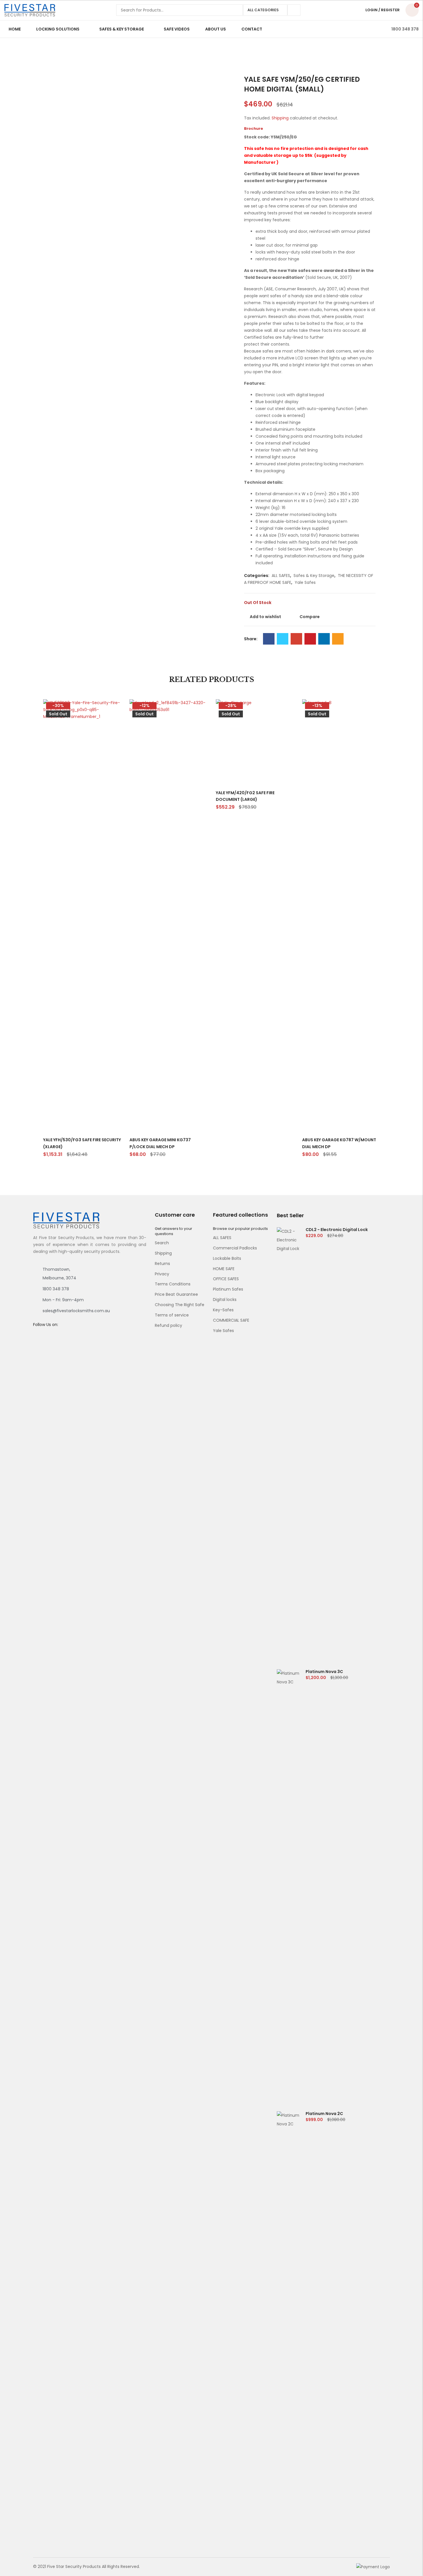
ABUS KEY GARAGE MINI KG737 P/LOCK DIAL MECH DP (160, 1143)
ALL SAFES (281, 576)
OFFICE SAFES (226, 1279)
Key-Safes (223, 1310)
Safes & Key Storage (314, 576)
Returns (162, 1264)
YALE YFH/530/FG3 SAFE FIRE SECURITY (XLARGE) (82, 1143)
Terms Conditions (173, 1284)
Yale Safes (305, 582)
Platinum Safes (228, 1289)
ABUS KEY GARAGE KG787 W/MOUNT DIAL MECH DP (339, 1143)
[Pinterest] (310, 639)
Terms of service (172, 1315)
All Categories (263, 10)
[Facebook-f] (35, 1336)
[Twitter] (283, 639)
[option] (57, 92)
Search (294, 10)
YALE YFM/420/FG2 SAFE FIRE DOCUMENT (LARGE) (245, 796)
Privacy (162, 1274)
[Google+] (296, 639)
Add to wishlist (265, 617)
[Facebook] (269, 639)
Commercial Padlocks (235, 1248)
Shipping (280, 118)
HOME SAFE (224, 1269)
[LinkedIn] (324, 639)
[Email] (338, 639)
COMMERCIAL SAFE (231, 1320)
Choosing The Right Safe (180, 1305)
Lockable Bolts (227, 1258)
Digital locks (225, 1300)
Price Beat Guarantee (176, 1294)
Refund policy (168, 1325)
